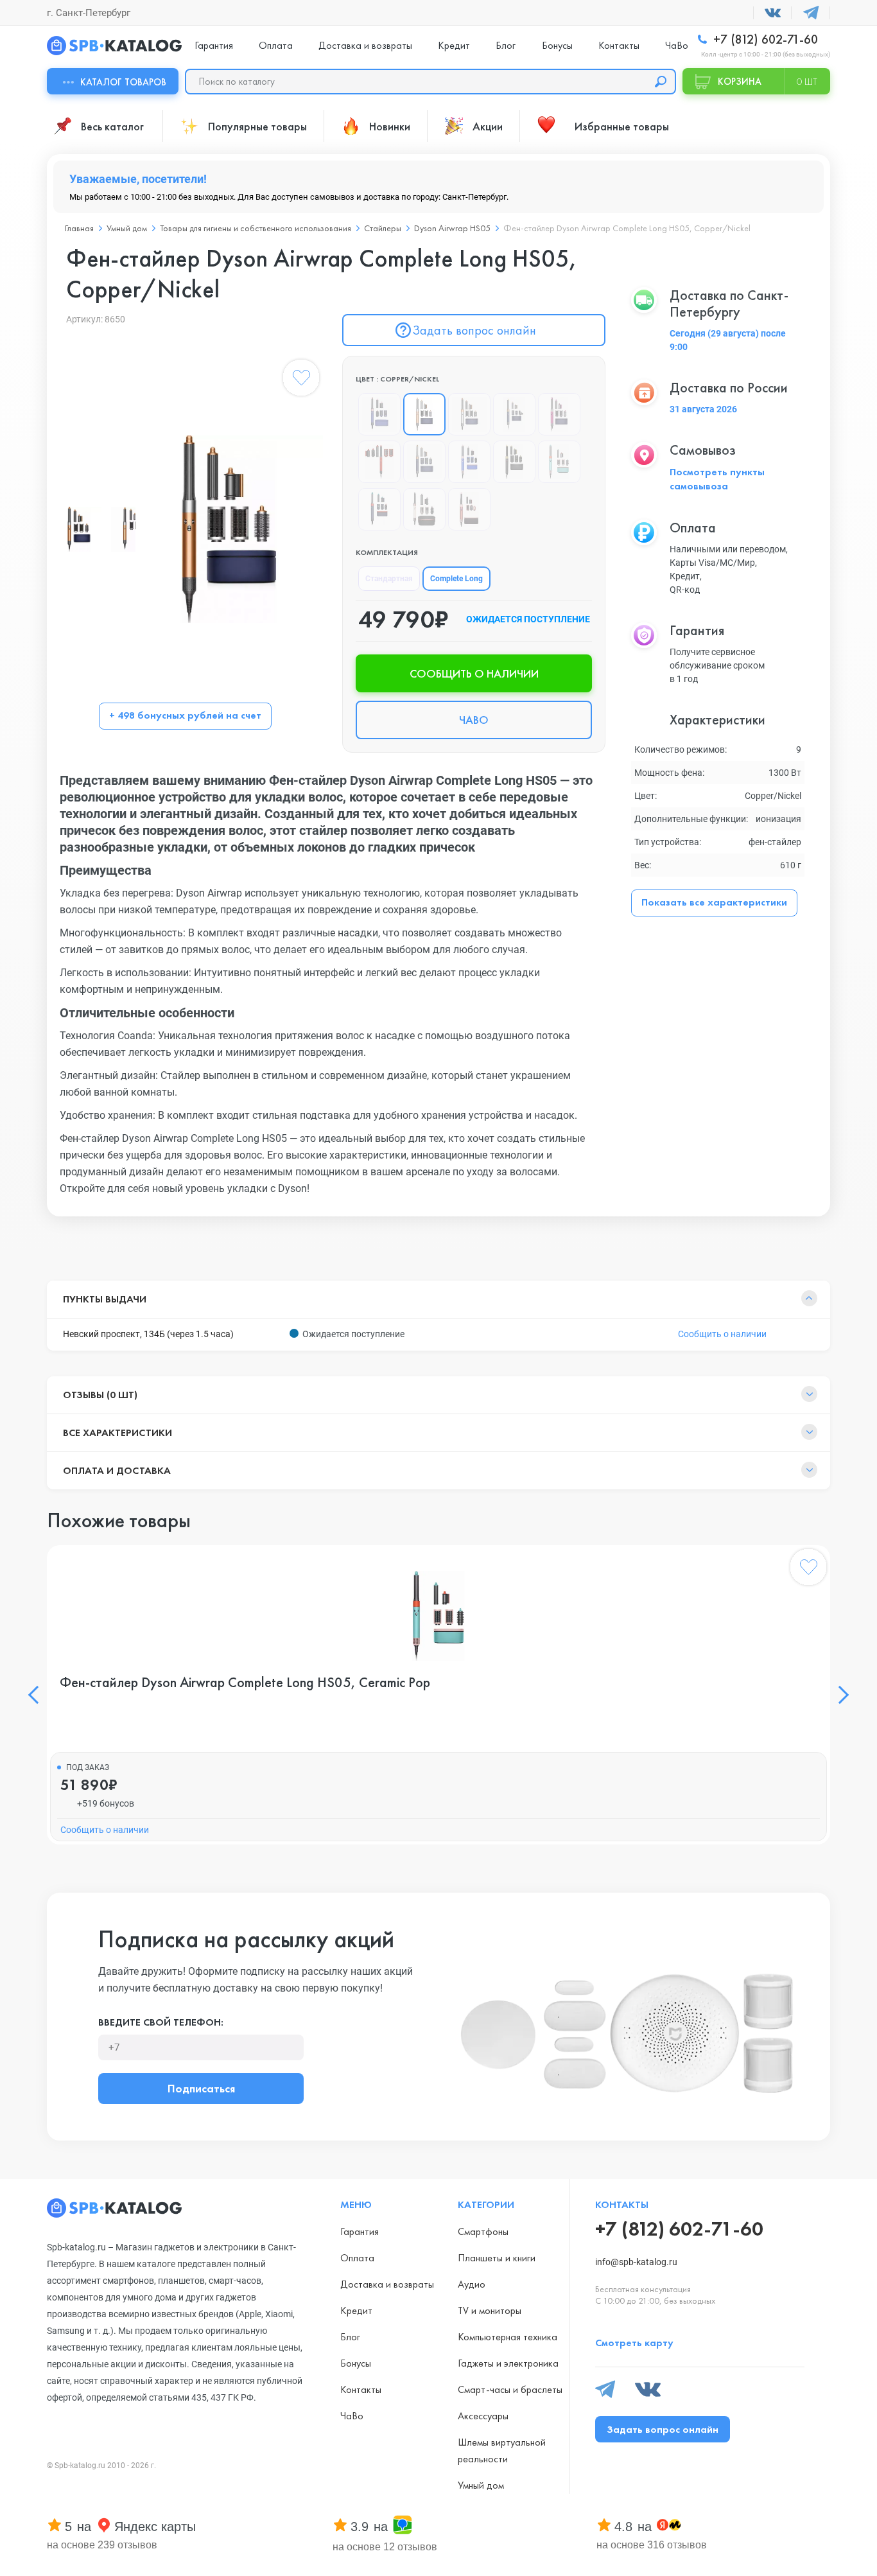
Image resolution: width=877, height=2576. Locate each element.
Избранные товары (622, 126)
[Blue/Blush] (469, 462)
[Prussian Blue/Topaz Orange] (379, 509)
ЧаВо (677, 45)
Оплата (276, 45)
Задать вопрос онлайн (474, 330)
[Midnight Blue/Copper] (424, 462)
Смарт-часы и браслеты (510, 2389)
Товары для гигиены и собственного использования (256, 228)
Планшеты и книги (497, 2258)
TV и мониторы (490, 2310)
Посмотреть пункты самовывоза (717, 479)
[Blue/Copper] (514, 414)
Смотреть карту (634, 2343)
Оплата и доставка (117, 1470)
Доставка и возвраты (365, 45)
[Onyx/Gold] (514, 462)
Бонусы (557, 45)
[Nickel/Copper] (469, 414)
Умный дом (127, 228)
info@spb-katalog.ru (636, 2262)
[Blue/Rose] (379, 414)
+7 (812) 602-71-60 (764, 39)
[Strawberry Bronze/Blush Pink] (469, 509)
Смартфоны (483, 2231)
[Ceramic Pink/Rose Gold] (424, 509)
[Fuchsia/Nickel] (559, 414)
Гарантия (214, 45)
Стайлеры (383, 228)
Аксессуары (483, 2416)
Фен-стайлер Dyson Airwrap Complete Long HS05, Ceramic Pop (245, 1683)
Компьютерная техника (508, 2337)
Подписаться (201, 2088)
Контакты (619, 45)
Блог (506, 45)
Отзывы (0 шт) (100, 1395)
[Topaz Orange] (379, 462)
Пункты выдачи (105, 1299)
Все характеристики (117, 1433)
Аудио (472, 2284)
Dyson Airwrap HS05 (452, 228)
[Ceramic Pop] (559, 462)
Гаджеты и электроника (508, 2363)
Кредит (454, 45)
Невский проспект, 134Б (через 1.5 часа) (148, 1334)
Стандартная (389, 579)
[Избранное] (301, 380)
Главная (79, 228)
